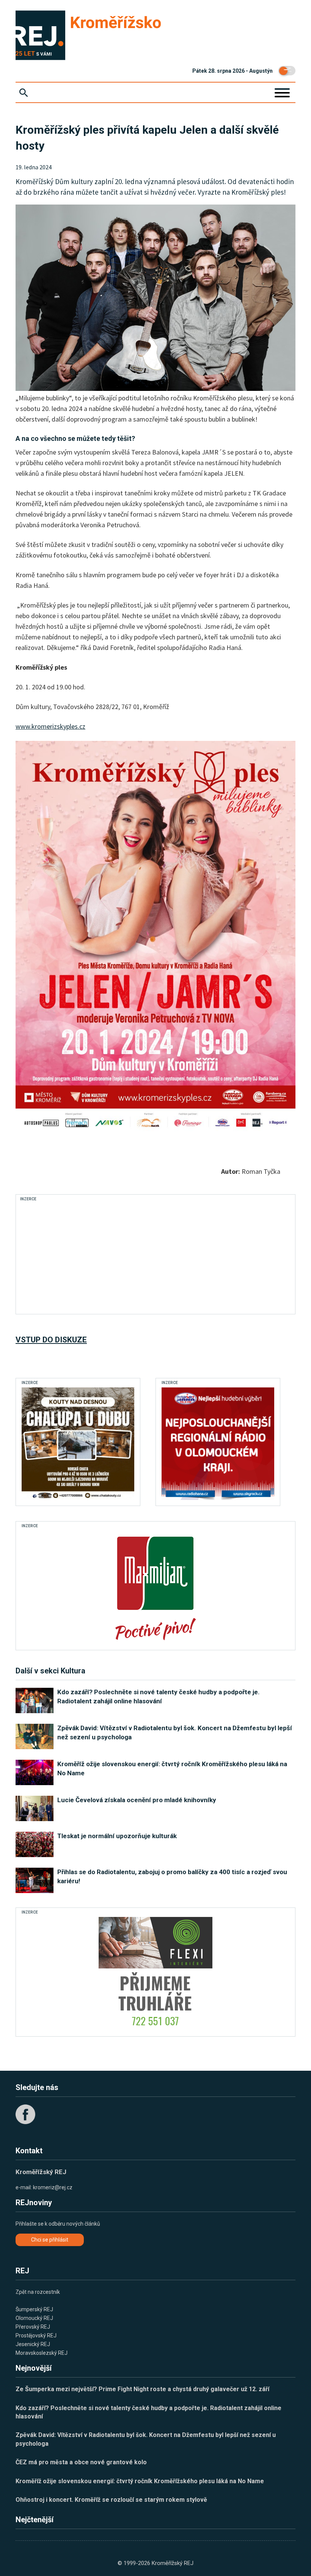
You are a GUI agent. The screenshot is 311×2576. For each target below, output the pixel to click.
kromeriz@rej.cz (53, 2187)
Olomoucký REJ (34, 2318)
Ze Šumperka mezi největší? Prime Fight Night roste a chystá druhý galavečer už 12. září (142, 2389)
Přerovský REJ (33, 2327)
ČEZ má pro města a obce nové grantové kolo (81, 2462)
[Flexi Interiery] (155, 1974)
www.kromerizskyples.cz (50, 726)
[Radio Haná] (218, 1444)
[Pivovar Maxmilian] (155, 1587)
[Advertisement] (155, 1257)
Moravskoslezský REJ (42, 2353)
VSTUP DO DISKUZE (51, 1340)
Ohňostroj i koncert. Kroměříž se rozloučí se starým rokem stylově (111, 2500)
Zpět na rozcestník (38, 2292)
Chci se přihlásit (50, 2240)
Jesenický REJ (33, 2344)
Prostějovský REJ (36, 2335)
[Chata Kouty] (78, 1444)
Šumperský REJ (34, 2309)
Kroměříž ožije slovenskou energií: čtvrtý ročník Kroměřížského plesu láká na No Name (140, 2481)
